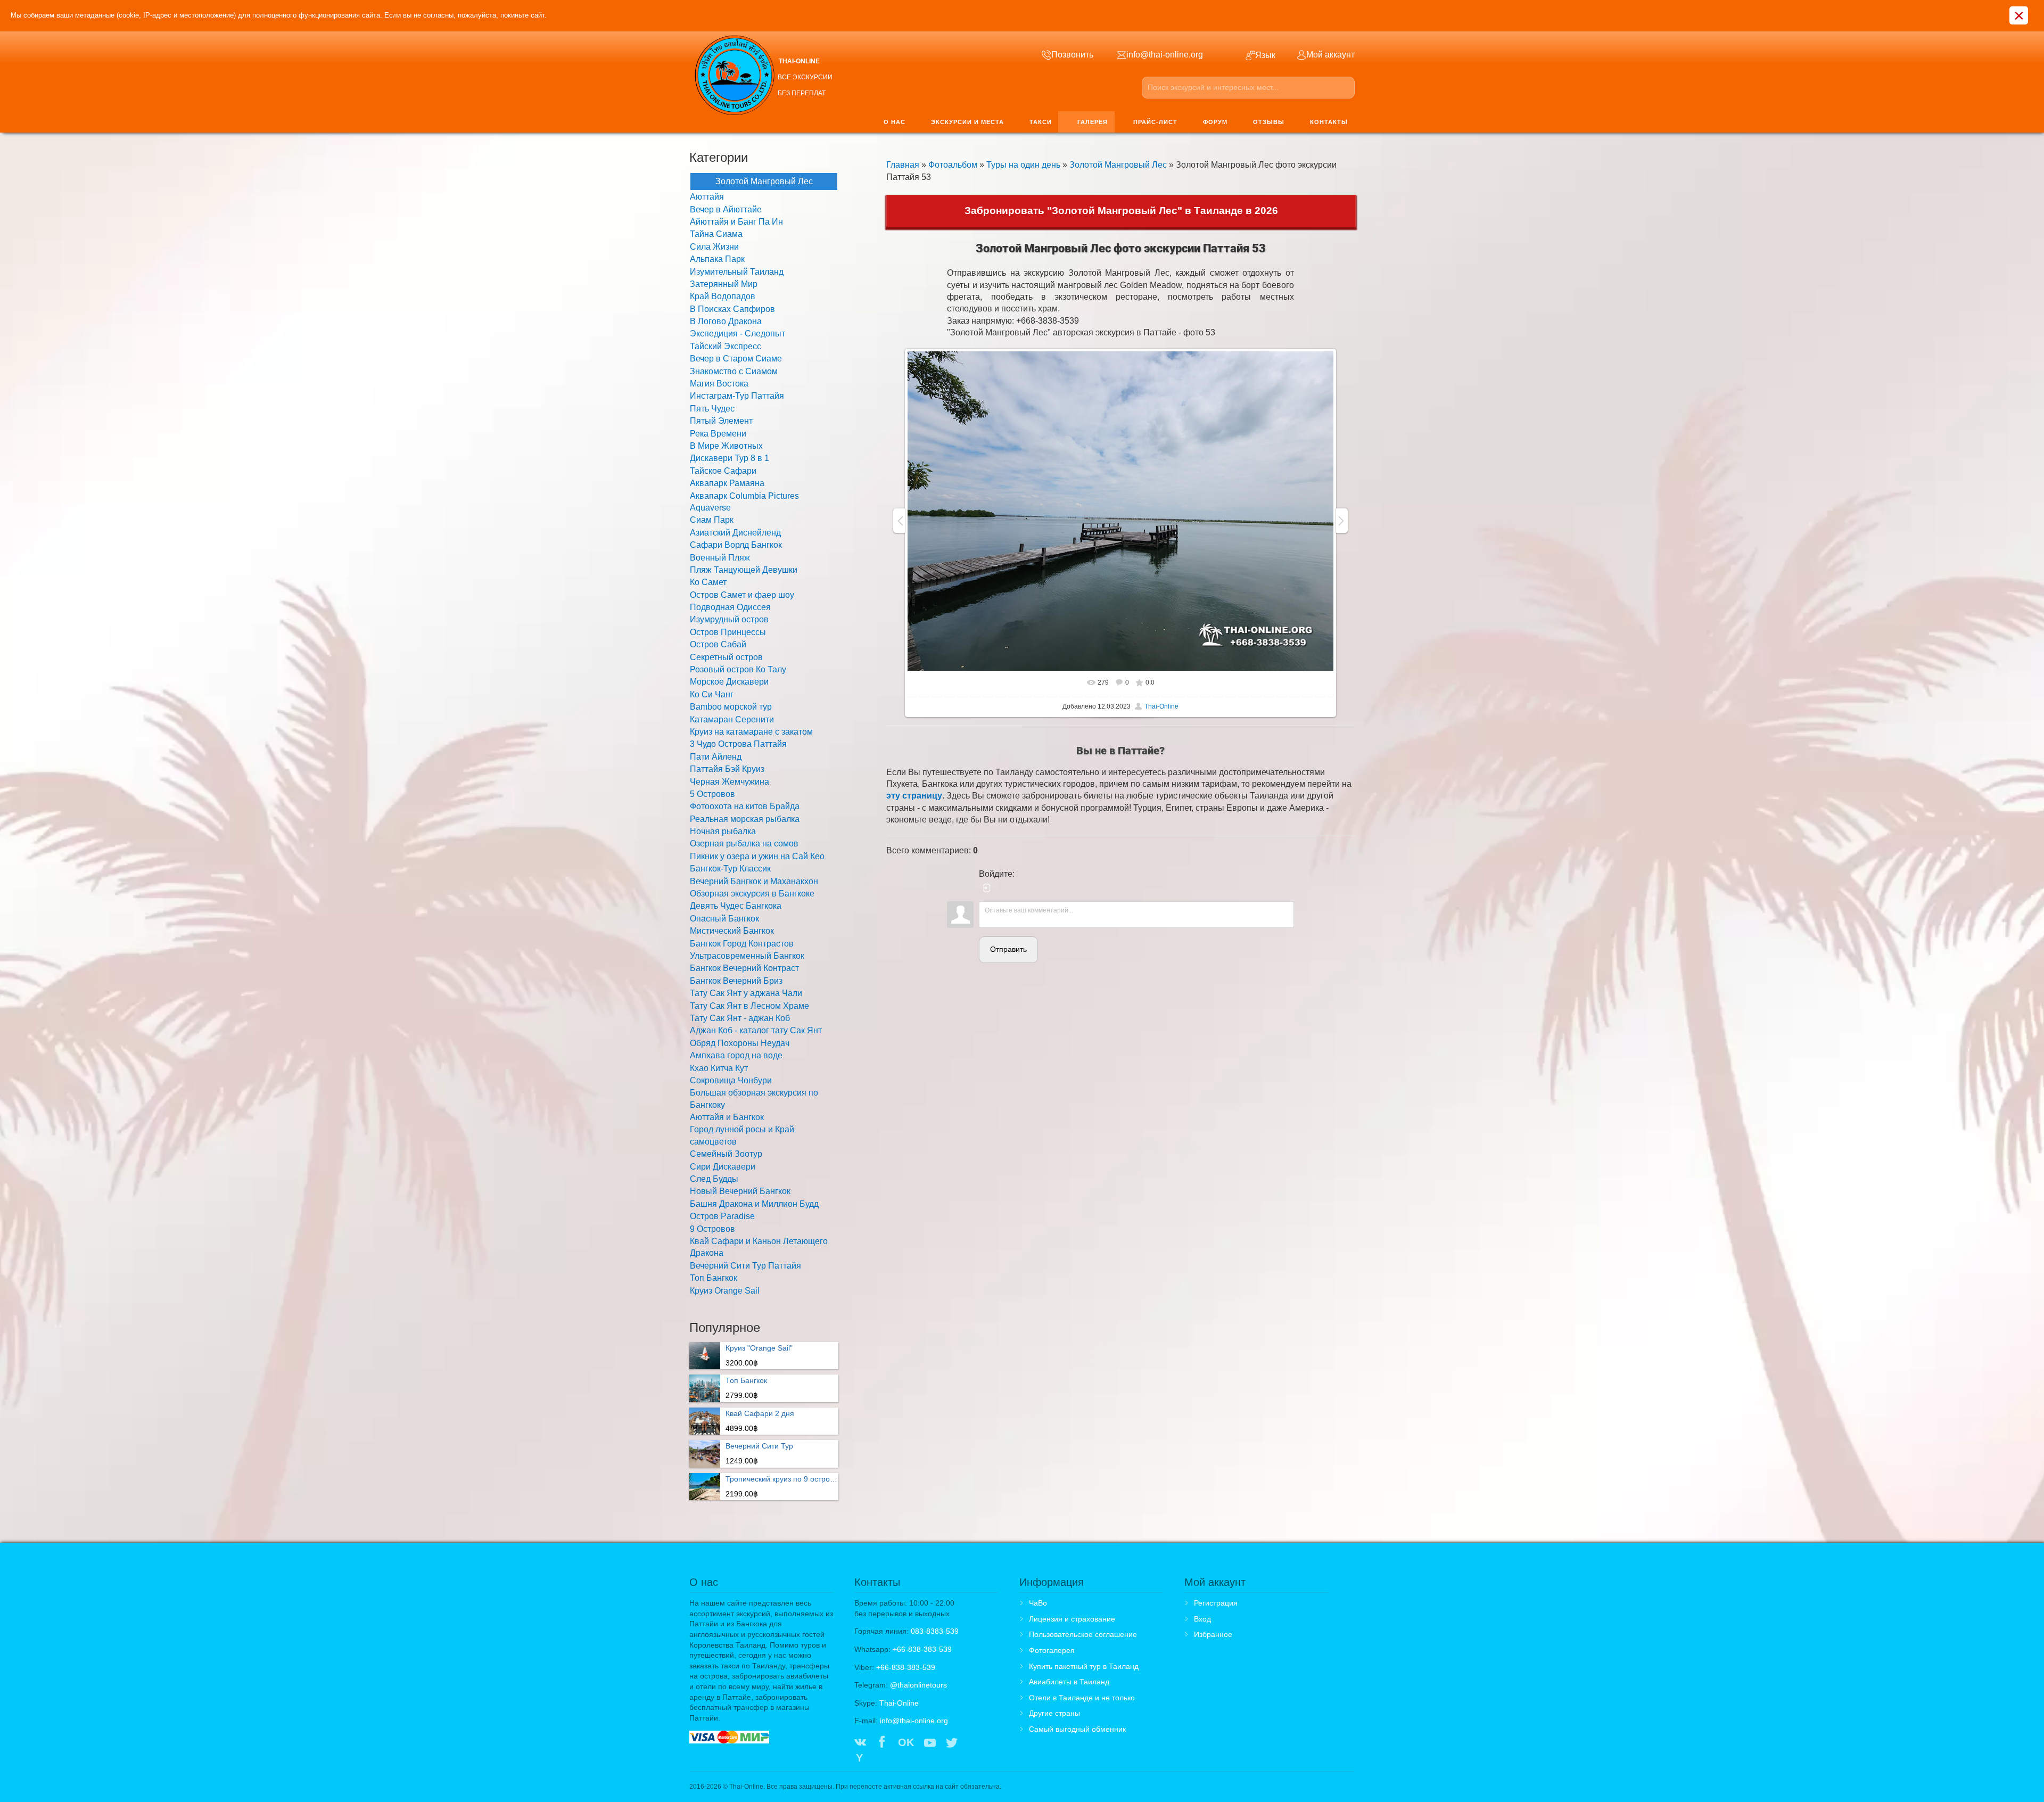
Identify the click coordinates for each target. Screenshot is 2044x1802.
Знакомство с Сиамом (734, 371)
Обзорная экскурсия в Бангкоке (752, 894)
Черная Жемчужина (730, 782)
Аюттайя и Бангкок (727, 1117)
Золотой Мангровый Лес (1118, 165)
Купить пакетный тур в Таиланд (1084, 1666)
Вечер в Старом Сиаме (736, 359)
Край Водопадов (723, 296)
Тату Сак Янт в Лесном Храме (749, 1006)
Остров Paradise (722, 1216)
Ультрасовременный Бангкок (747, 956)
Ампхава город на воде (736, 1055)
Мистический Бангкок (732, 931)
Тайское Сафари (723, 471)
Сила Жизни (714, 247)
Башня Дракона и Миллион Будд (754, 1204)
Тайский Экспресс (726, 346)
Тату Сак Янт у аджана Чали (746, 993)
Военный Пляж (720, 558)
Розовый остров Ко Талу (738, 669)
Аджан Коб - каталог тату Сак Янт (756, 1030)
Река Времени (718, 434)
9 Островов (712, 1229)
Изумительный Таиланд (737, 272)
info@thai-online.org (914, 1721)
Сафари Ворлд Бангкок (736, 545)
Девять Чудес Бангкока (736, 906)
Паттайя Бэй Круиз (727, 769)
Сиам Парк (712, 520)
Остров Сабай (718, 644)
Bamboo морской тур (731, 707)
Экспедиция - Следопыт (737, 334)
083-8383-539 (935, 1631)
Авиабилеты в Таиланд (1069, 1682)
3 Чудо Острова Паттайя (738, 744)
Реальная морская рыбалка (745, 819)
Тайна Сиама (716, 234)
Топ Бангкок (714, 1278)
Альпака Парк (717, 259)
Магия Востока (719, 384)
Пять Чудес (712, 409)
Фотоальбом (953, 165)
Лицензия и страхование (1072, 1619)
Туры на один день (1023, 165)
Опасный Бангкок (724, 919)
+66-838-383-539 (922, 1649)
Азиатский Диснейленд (735, 533)
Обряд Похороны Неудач (740, 1043)
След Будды (714, 1179)
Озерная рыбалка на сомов (744, 844)
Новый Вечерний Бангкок (740, 1191)
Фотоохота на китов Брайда (745, 806)
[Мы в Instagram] (974, 1743)
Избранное (1213, 1634)
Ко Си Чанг (712, 694)
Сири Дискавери (723, 1167)
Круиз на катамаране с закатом (751, 732)
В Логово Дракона (726, 321)
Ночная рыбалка (723, 831)
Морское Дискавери (729, 682)
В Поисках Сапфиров (732, 309)
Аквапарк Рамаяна (727, 483)
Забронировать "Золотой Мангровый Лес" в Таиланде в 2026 (1121, 211)
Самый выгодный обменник (1077, 1729)
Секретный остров (726, 657)
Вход (1202, 1619)
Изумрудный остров (729, 619)
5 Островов (712, 794)
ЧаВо (1038, 1603)
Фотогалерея (1052, 1650)
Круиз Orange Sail (725, 1291)
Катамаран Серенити (732, 719)
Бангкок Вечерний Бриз (736, 981)
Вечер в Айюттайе (726, 209)
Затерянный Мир (724, 284)
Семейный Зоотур (726, 1154)
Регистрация (1216, 1603)
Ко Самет (708, 582)
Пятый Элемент (721, 421)
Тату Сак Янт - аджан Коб (740, 1018)
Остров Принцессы (728, 632)
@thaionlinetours (918, 1685)
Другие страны (1054, 1713)
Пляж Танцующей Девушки (744, 570)
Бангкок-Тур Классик (730, 869)
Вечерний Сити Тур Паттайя (745, 1266)
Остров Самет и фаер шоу (742, 595)
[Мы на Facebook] (882, 1743)
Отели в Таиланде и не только (1082, 1698)
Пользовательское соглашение (1083, 1634)
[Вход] (987, 888)
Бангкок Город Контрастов (742, 944)
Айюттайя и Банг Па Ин (736, 222)
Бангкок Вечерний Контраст (744, 968)
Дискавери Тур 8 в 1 (730, 458)
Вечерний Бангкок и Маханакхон (754, 881)
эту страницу (914, 796)
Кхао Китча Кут (719, 1068)
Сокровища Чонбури (731, 1080)
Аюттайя (707, 197)
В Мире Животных (726, 446)
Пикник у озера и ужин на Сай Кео (757, 856)
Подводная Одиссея (730, 607)
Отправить (1008, 949)
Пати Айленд (716, 757)
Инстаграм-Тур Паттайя (737, 396)
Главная (903, 165)
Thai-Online (1161, 706)
